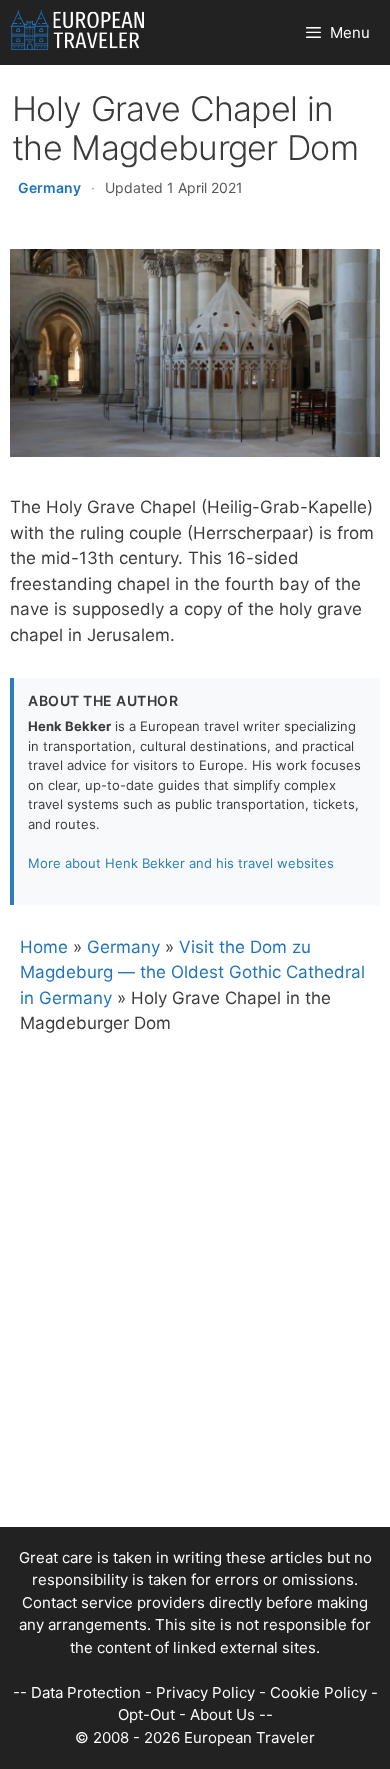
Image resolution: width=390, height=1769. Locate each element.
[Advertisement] (195, 1332)
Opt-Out (146, 1714)
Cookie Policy (318, 1692)
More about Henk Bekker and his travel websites (181, 863)
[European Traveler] (77, 32)
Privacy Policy (205, 1692)
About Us (222, 1714)
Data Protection (86, 1692)
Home (44, 947)
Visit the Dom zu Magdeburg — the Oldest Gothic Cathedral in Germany (192, 972)
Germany (49, 187)
